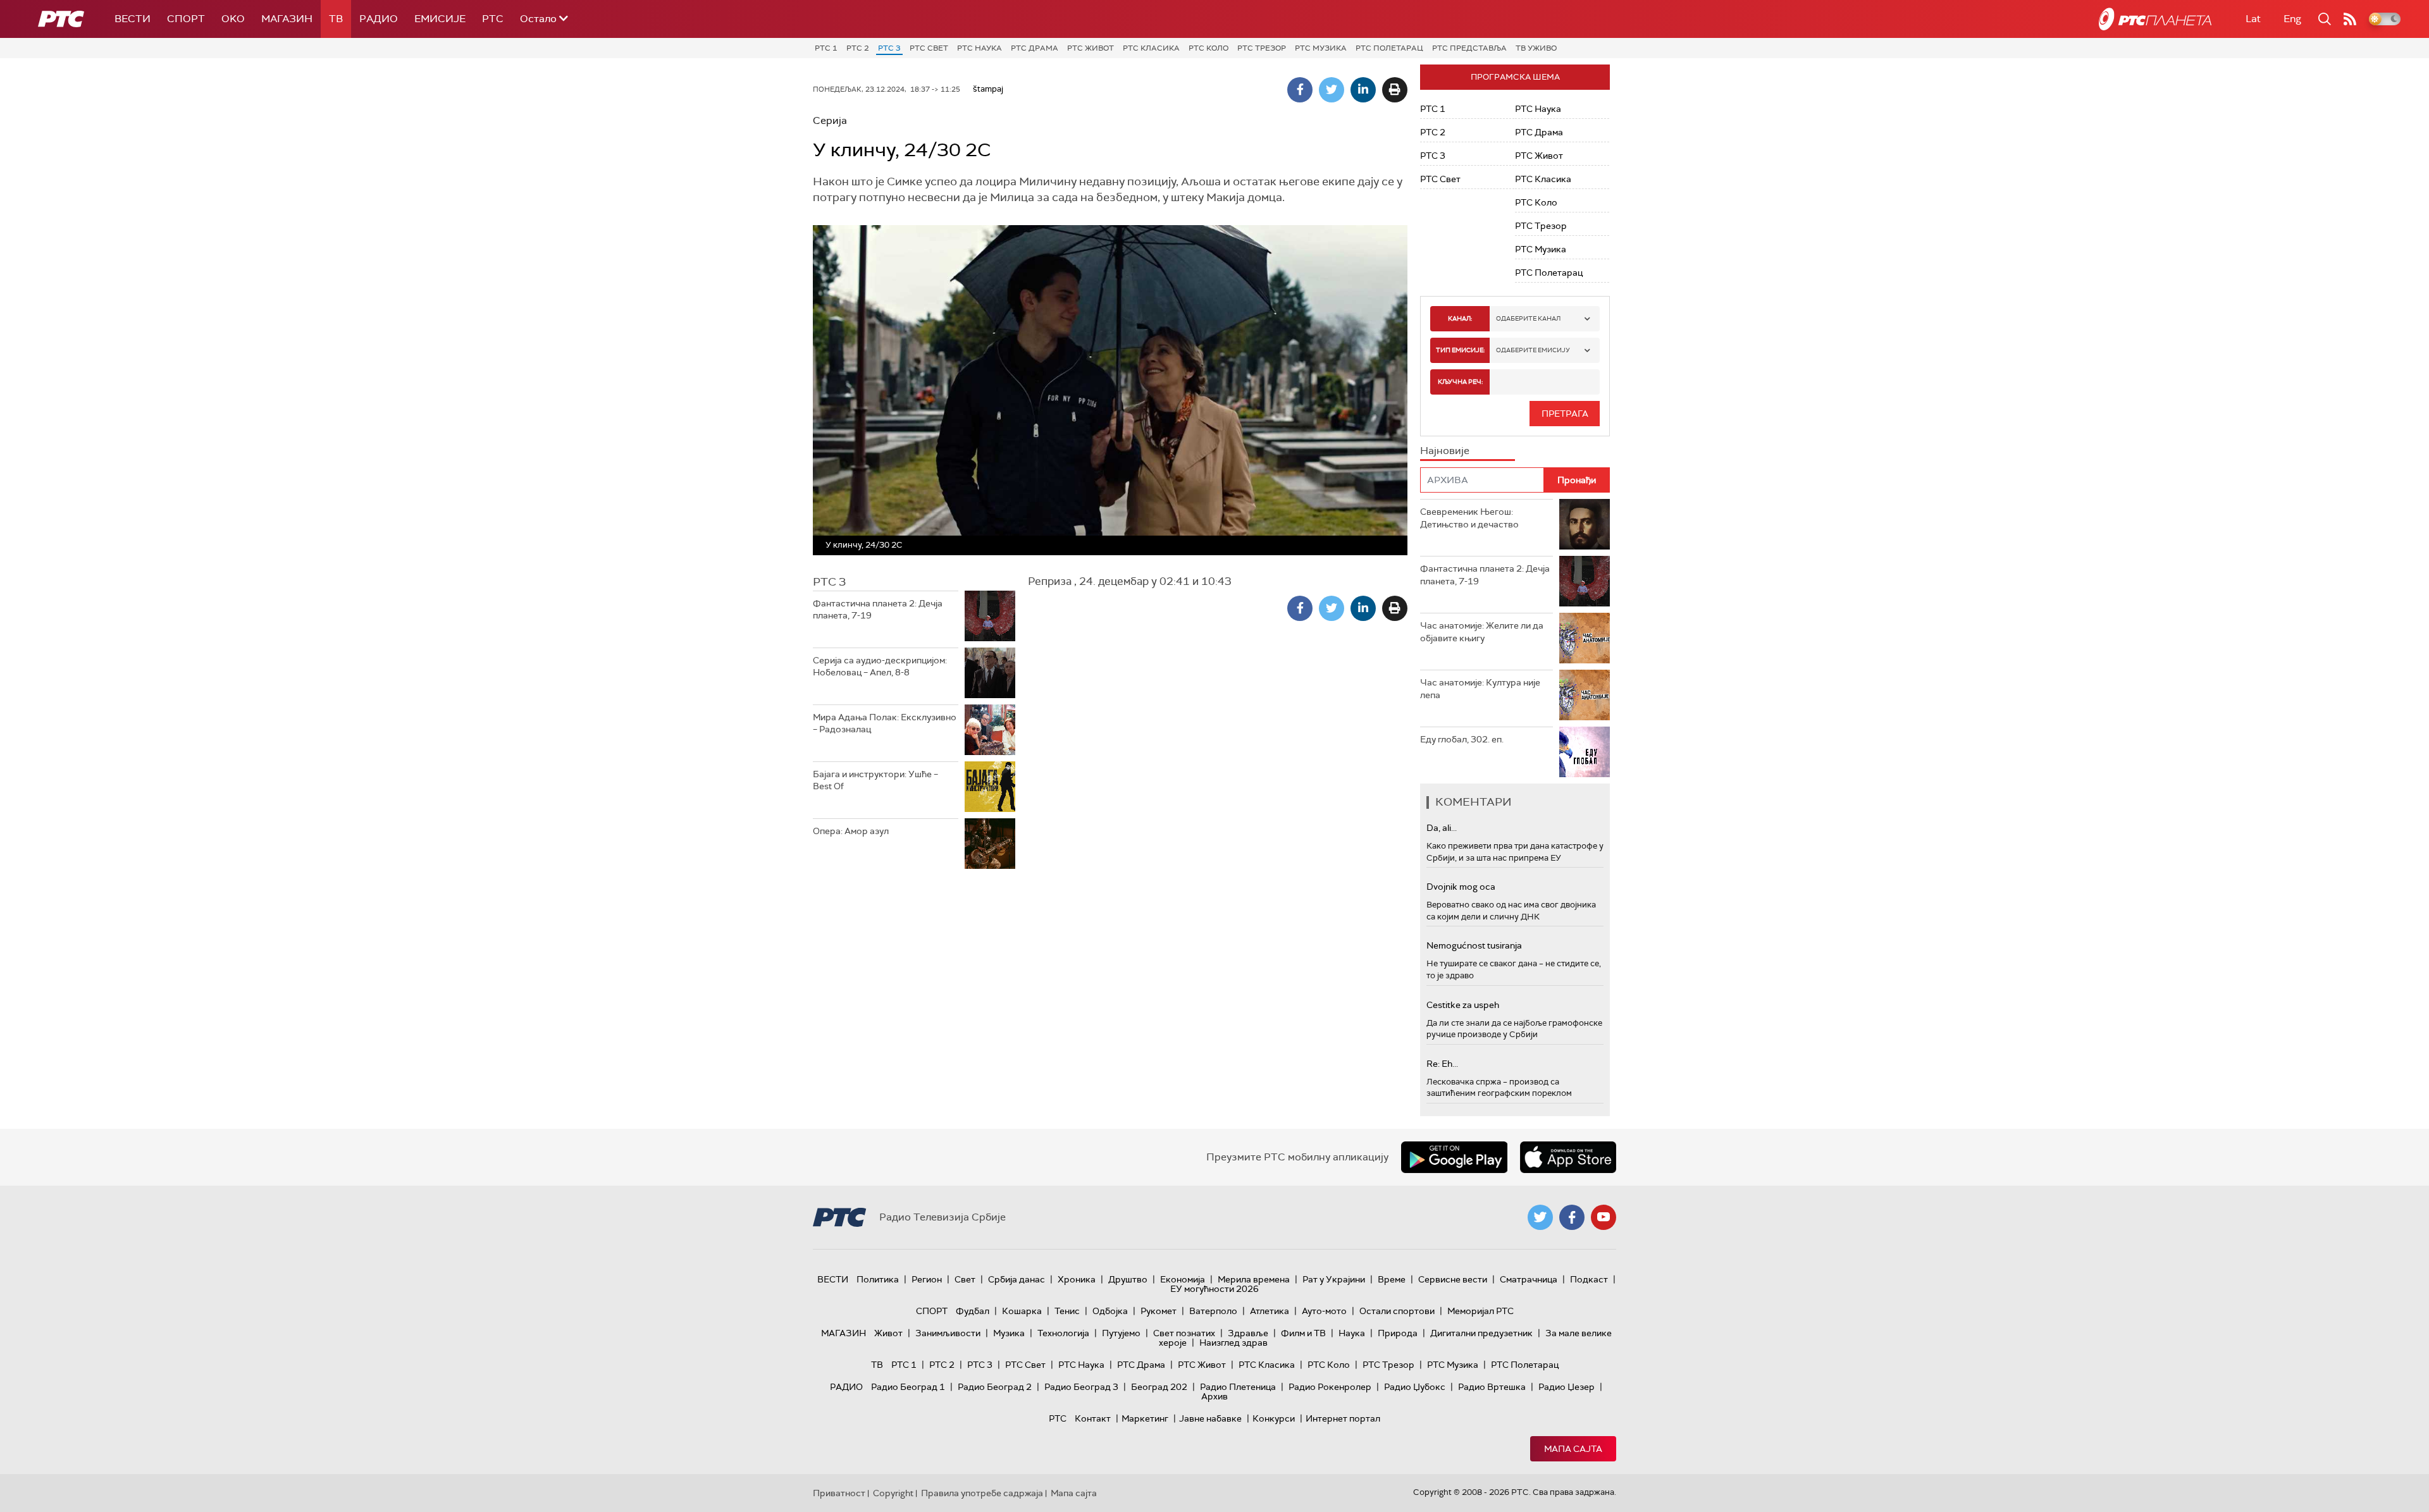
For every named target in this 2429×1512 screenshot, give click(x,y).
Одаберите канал (1528, 318)
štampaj (988, 89)
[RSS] (2350, 19)
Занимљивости (948, 1333)
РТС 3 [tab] (829, 582)
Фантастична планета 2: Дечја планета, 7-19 (878, 610)
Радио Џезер (1567, 1387)
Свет (965, 1279)
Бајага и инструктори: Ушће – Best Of (875, 780)
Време (1392, 1279)
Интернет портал (1343, 1418)
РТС (493, 19)
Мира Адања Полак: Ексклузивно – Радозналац (885, 723)
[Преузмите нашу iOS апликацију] (1568, 1157)
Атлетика (1270, 1311)
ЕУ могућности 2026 (1214, 1289)
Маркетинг (1145, 1418)
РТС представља (1469, 48)
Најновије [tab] (1445, 451)
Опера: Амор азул (851, 831)
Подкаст (1589, 1279)
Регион (927, 1279)
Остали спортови (1397, 1311)
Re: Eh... (1442, 1064)
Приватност (839, 1493)
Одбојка (1110, 1311)
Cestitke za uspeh (1463, 1005)
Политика (878, 1279)
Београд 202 (1159, 1387)
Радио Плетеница (1238, 1387)
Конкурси (1274, 1418)
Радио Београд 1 (908, 1387)
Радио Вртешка (1492, 1387)
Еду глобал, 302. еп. (1462, 739)
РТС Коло (1208, 48)
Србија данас (1017, 1279)
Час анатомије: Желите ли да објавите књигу (1482, 632)
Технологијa (1063, 1333)
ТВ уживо (1536, 48)
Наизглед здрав (1233, 1343)
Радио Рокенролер (1330, 1387)
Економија (1183, 1279)
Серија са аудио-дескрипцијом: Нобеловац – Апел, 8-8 (880, 667)
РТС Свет (929, 48)
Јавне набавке (1210, 1418)
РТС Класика (1151, 48)
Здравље (1248, 1333)
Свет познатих (1184, 1333)
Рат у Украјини (1334, 1279)
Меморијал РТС (1480, 1311)
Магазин (287, 19)
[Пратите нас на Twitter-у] (1540, 1217)
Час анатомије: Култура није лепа (1480, 689)
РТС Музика (1321, 48)
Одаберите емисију (1533, 350)
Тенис (1067, 1311)
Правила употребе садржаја (982, 1493)
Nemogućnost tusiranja (1474, 945)
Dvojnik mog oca (1461, 887)
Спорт (186, 19)
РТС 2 (858, 48)
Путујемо (1121, 1333)
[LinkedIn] (1363, 90)
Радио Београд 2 (995, 1387)
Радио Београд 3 (1081, 1387)
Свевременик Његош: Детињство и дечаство (1469, 518)
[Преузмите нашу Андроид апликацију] (1454, 1157)
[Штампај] (1395, 90)
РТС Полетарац (1389, 48)
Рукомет (1159, 1311)
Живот (888, 1333)
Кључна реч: (1460, 382)
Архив (1214, 1396)
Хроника (1077, 1279)
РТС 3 (889, 48)
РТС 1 (826, 48)
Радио (379, 19)
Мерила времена (1254, 1279)
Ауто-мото (1324, 1311)
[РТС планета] (2155, 19)
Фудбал (973, 1311)
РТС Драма (1035, 48)
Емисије (440, 19)
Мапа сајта (1573, 1449)
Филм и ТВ (1303, 1333)
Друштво (1128, 1279)
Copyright (893, 1493)
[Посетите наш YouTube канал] (1604, 1217)
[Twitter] (1332, 90)
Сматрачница (1529, 1279)
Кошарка (1022, 1311)
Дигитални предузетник (1481, 1333)
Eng (2292, 19)
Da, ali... (1442, 828)
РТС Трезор (1262, 48)
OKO (233, 19)
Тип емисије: (1460, 350)
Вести (133, 19)
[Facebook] (1300, 90)
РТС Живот (1091, 48)
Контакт (1093, 1418)
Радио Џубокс (1415, 1387)
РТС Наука (980, 48)
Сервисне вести (1453, 1279)
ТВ (336, 19)
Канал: (1460, 318)
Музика (1009, 1333)
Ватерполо (1213, 1311)
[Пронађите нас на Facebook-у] (1572, 1217)
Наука (1352, 1333)
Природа (1398, 1333)
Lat (2253, 19)
